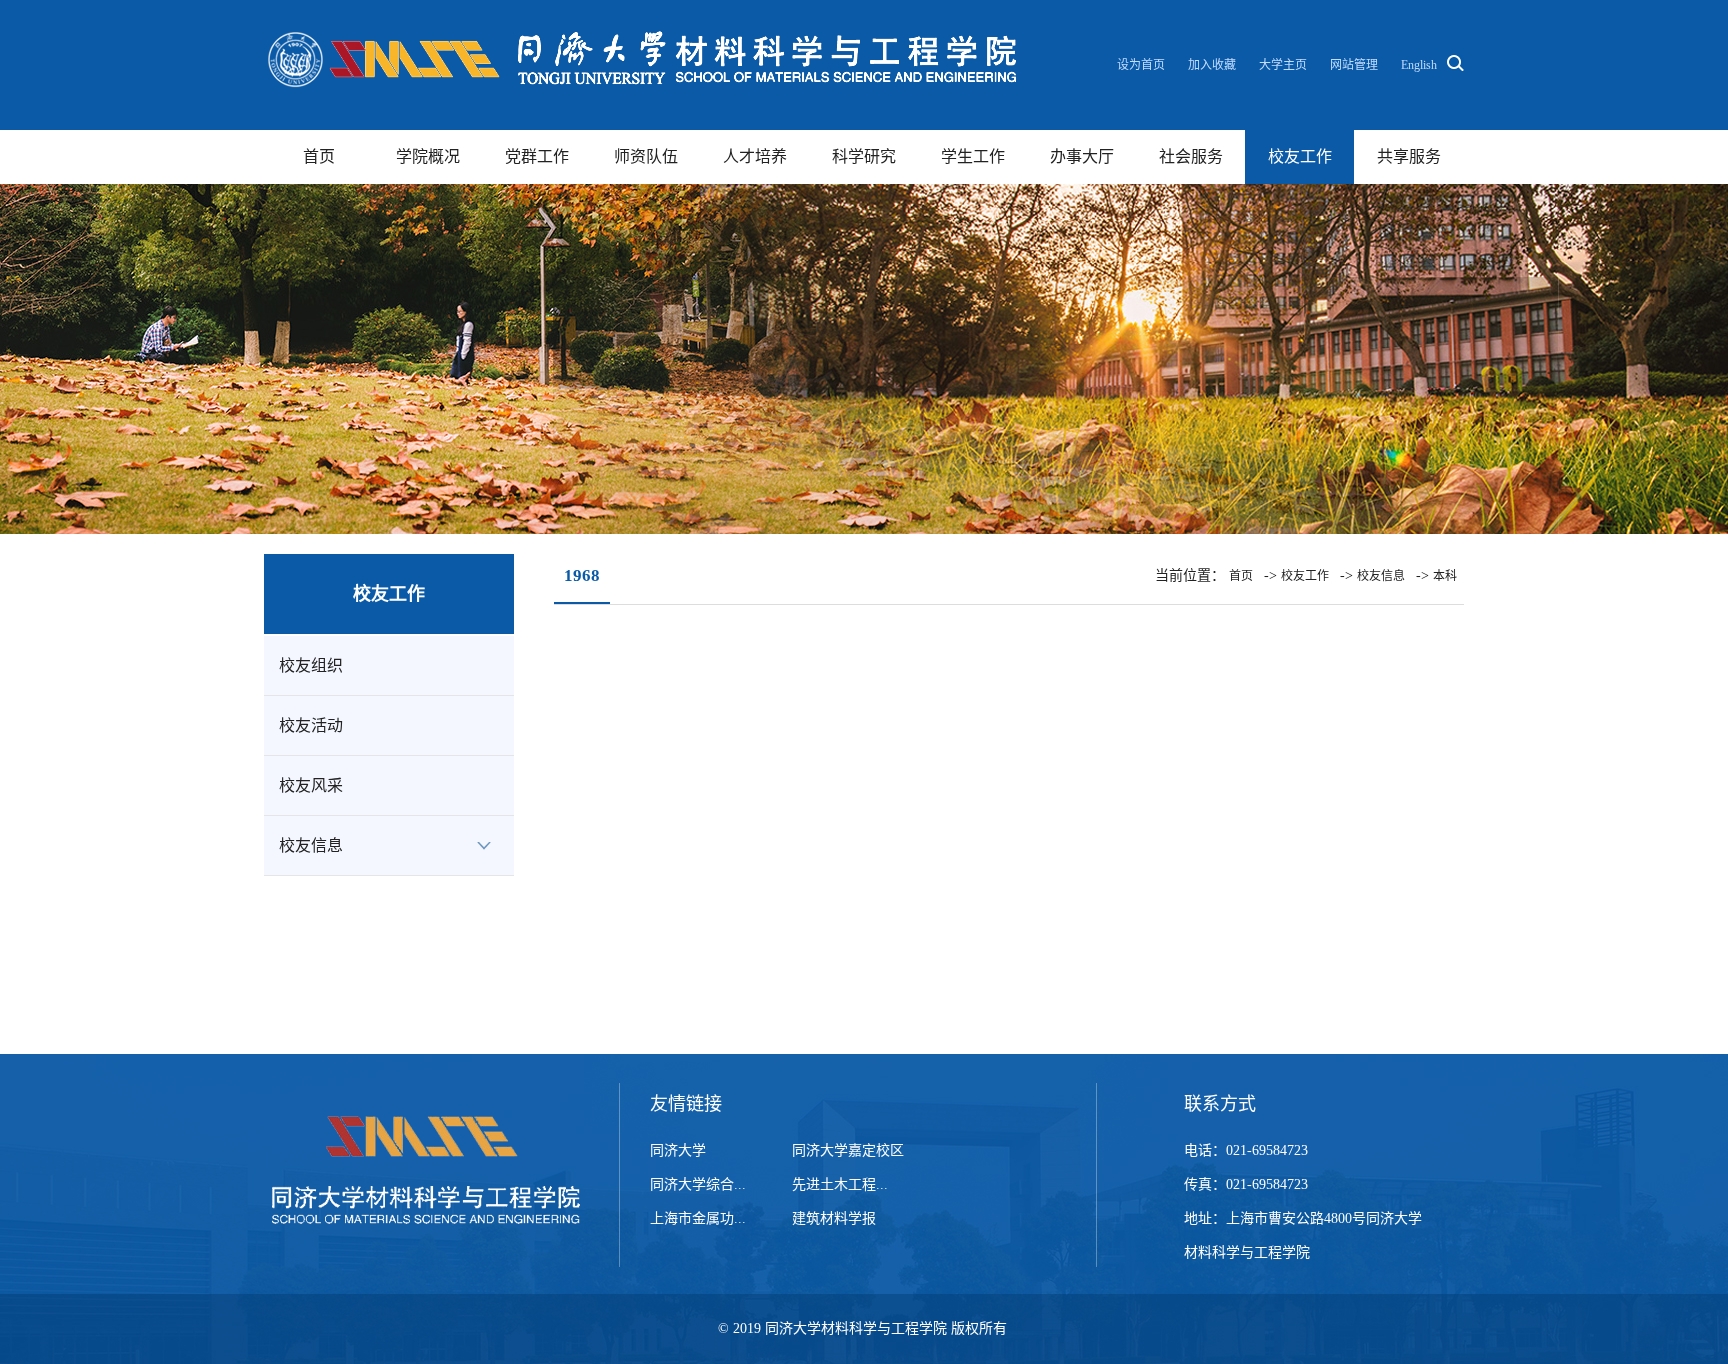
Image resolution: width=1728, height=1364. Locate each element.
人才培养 (755, 156)
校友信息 (311, 845)
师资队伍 (646, 156)
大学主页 (1283, 65)
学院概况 (428, 156)
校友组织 (311, 665)
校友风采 (311, 785)
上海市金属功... (698, 1218)
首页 (319, 156)
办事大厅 (1082, 156)
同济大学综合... (698, 1184)
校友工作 (1300, 156)
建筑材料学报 (834, 1218)
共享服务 (1409, 156)
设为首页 (1142, 65)
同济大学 (678, 1150)
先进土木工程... (840, 1184)
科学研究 (864, 156)
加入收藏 (1213, 65)
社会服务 (1191, 156)
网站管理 (1354, 65)
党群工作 (537, 156)
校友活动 (311, 725)
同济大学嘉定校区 (848, 1150)
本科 (1445, 576)
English (1419, 65)
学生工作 (973, 156)
